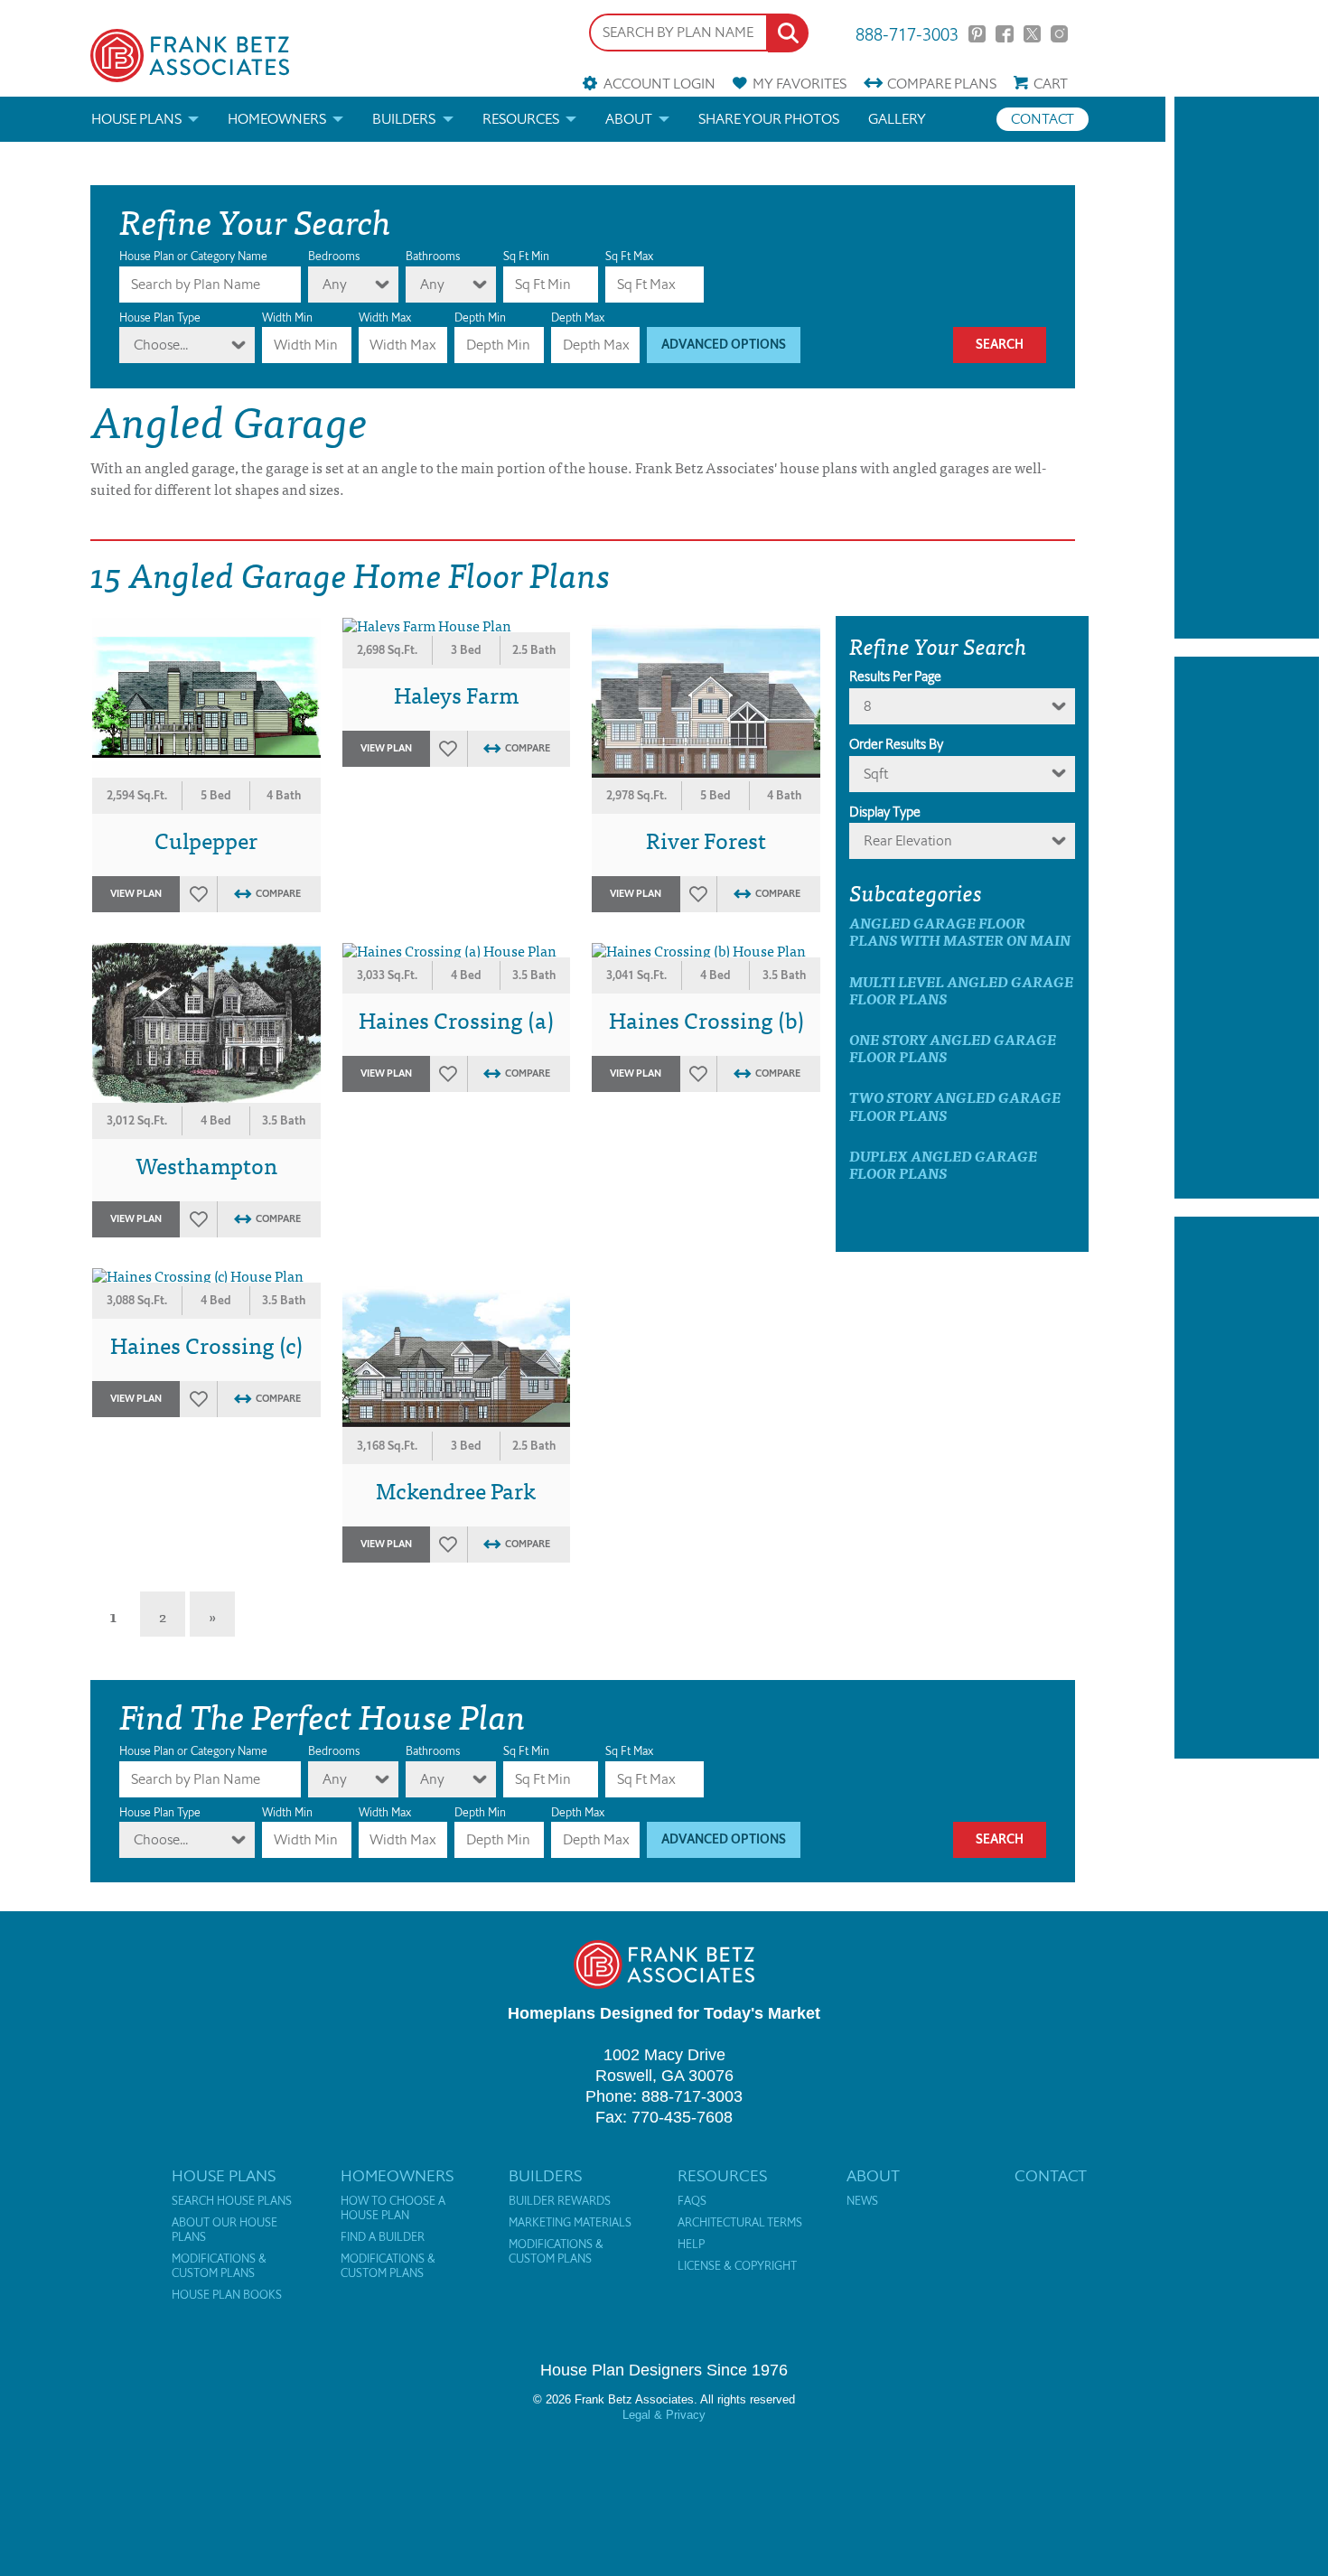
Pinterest (977, 34)
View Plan (136, 894)
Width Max (385, 317)
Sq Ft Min (526, 256)
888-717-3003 (907, 33)
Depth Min (480, 317)
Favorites (800, 84)
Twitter (1032, 34)
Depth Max (578, 317)
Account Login (659, 84)
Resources (521, 119)
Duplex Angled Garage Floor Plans (943, 1164)
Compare (942, 84)
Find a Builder (383, 2237)
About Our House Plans (224, 2230)
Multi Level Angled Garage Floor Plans (961, 990)
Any (335, 284)
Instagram (1059, 34)
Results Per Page (895, 677)
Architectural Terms (740, 2223)
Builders (404, 119)
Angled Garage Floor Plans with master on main (960, 931)
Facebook (1004, 34)
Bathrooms (433, 256)
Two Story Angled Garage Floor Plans (955, 1106)
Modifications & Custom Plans (219, 2266)
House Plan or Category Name (193, 256)
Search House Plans (232, 2201)
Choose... (161, 345)
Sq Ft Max (629, 256)
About (629, 119)
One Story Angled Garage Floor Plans (953, 1048)
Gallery (897, 119)
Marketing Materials (570, 2223)
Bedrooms (334, 256)
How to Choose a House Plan (393, 2208)
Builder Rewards (560, 2201)
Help (691, 2245)
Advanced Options (724, 345)
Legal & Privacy (664, 2415)
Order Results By (896, 744)
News (862, 2201)
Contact (1043, 119)
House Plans (136, 119)
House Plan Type (160, 317)
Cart (1051, 84)
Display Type (885, 812)
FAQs (692, 2201)
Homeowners (277, 119)
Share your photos (769, 119)
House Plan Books (227, 2295)
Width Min (287, 317)
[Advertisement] (1247, 368)
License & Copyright (737, 2266)
